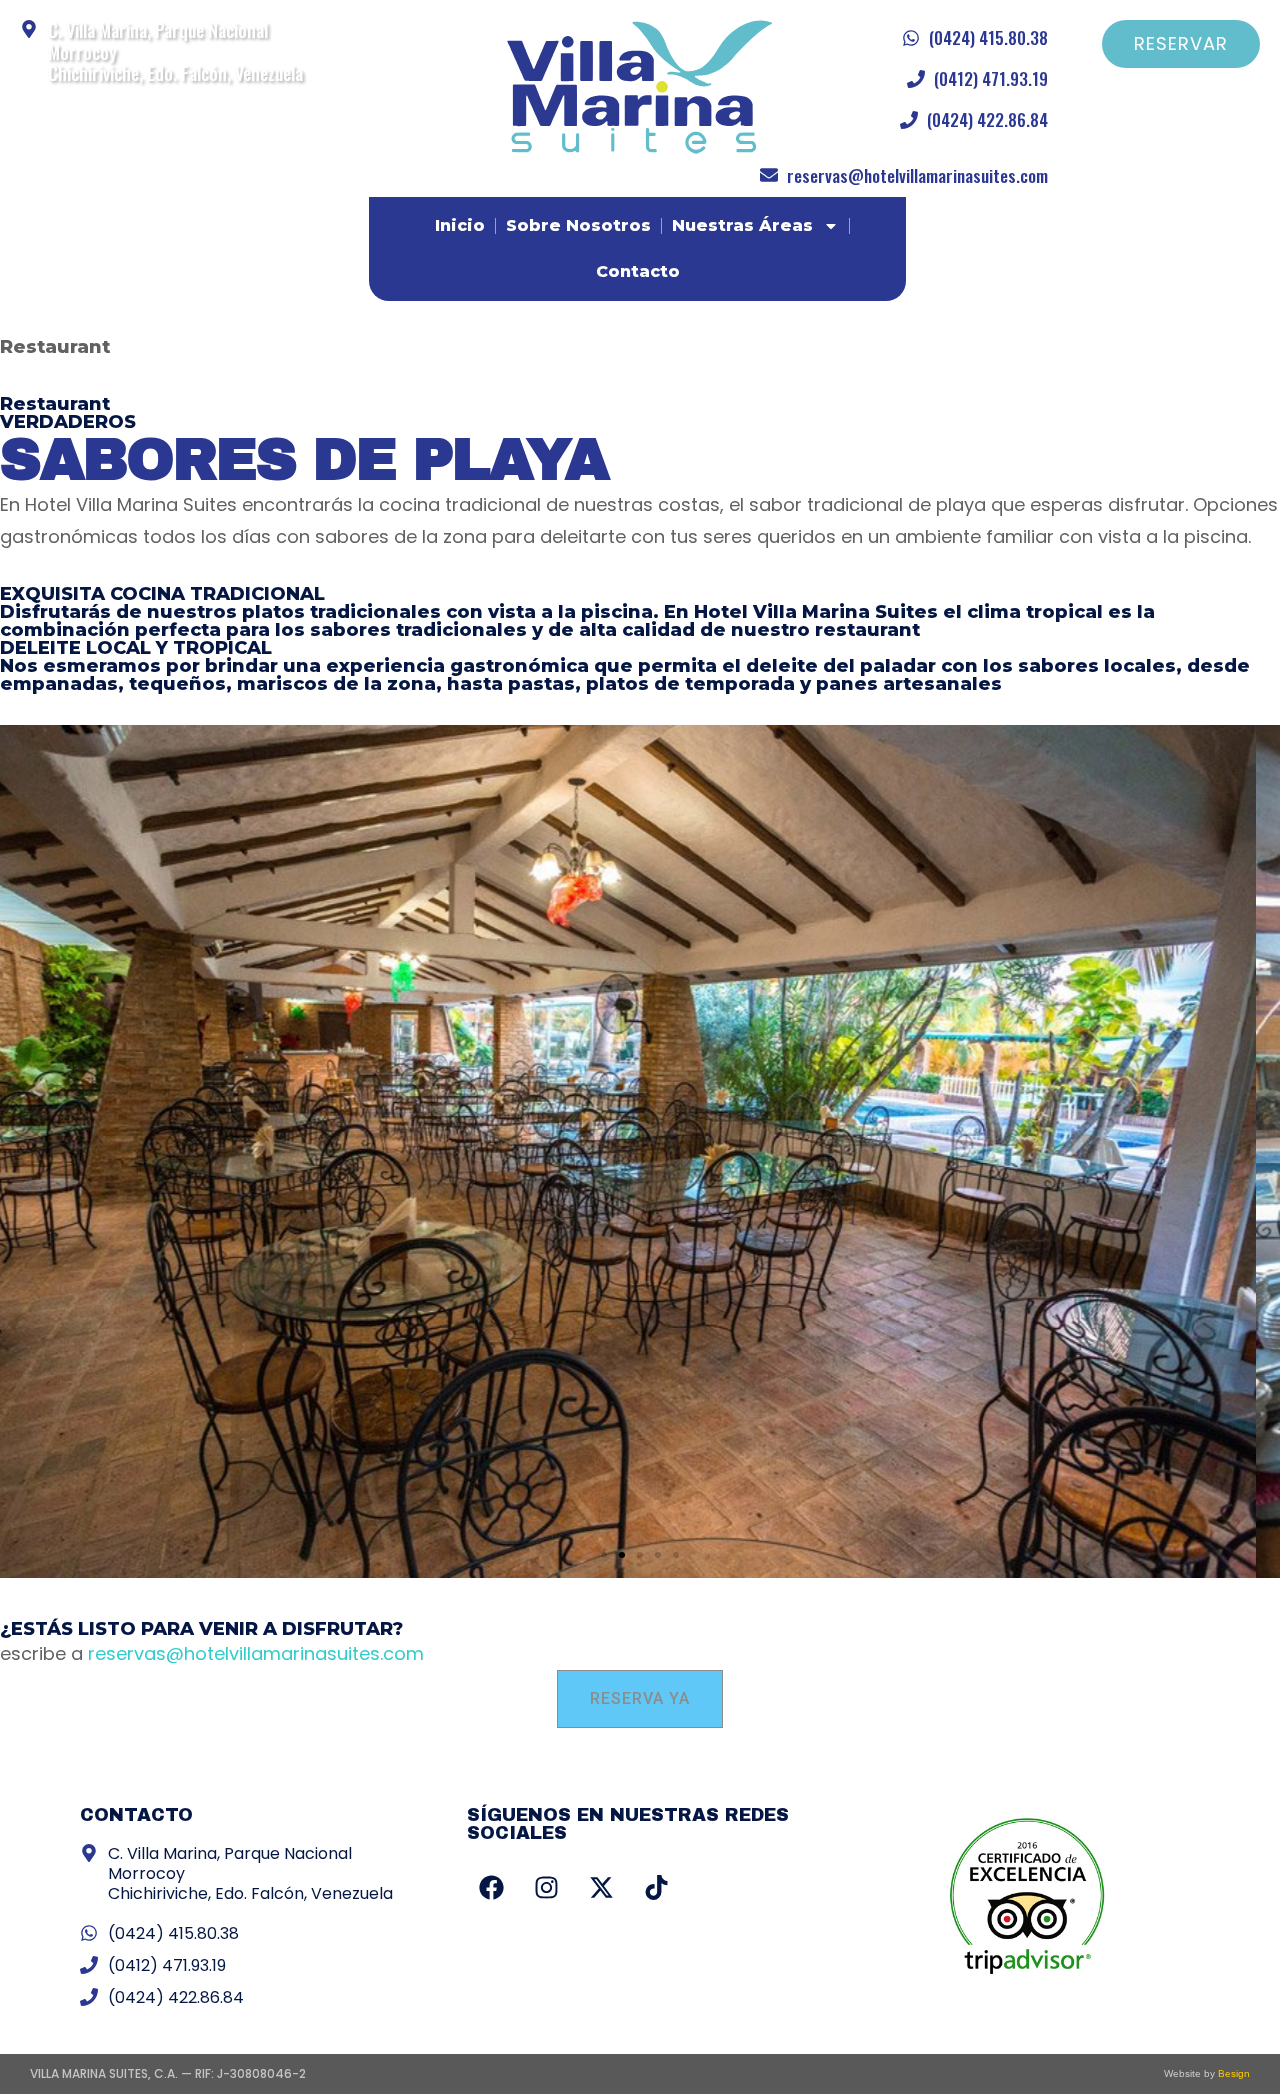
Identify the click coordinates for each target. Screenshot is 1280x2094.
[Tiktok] (657, 1887)
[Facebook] (492, 1887)
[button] (604, 1555)
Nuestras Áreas (742, 225)
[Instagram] (547, 1887)
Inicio (460, 225)
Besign (1232, 2073)
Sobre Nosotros (578, 225)
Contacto (638, 271)
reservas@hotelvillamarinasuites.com (256, 1653)
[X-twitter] (602, 1887)
